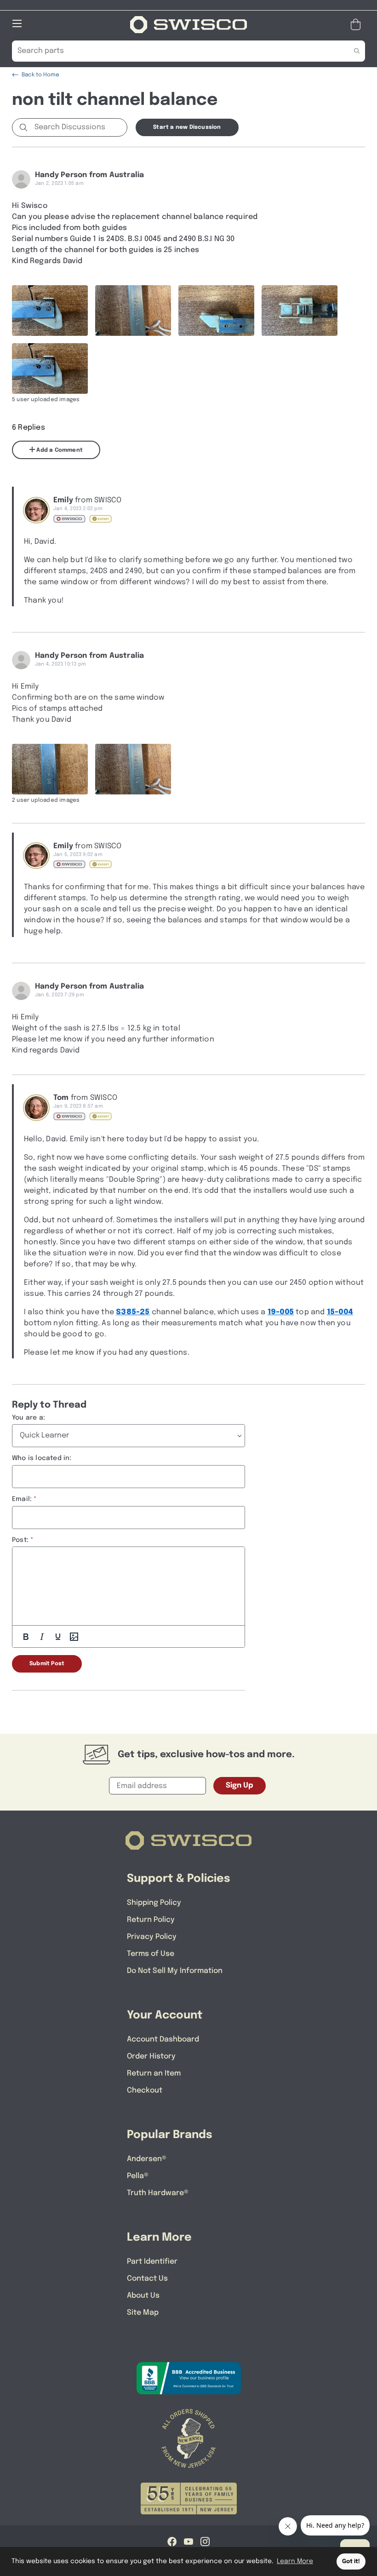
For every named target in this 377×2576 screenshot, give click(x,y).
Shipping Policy (154, 1903)
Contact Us (147, 2279)
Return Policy (151, 1920)
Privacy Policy (152, 1937)
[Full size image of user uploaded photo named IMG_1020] (216, 310)
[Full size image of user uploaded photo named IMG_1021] (50, 310)
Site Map (143, 2313)
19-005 (281, 1312)
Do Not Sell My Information (175, 1971)
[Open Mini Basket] (357, 25)
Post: (20, 1540)
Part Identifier (152, 2262)
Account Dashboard (163, 2039)
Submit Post (47, 1664)
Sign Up (240, 1785)
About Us (143, 2296)
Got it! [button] (351, 2562)
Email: (22, 1499)
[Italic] (42, 1637)
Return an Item (154, 2073)
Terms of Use (151, 1954)
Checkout (145, 2090)
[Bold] (26, 1637)
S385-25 (133, 1312)
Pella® (138, 2176)
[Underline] (58, 1637)
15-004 (340, 1312)
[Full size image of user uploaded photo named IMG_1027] (133, 310)
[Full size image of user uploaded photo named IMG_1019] (300, 310)
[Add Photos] (74, 1637)
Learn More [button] (295, 2561)
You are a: (29, 1418)
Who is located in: (42, 1458)
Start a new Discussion (187, 127)
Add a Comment (59, 450)
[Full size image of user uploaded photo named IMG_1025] (50, 769)
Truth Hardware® (158, 2193)
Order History (151, 2056)
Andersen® (147, 2159)
